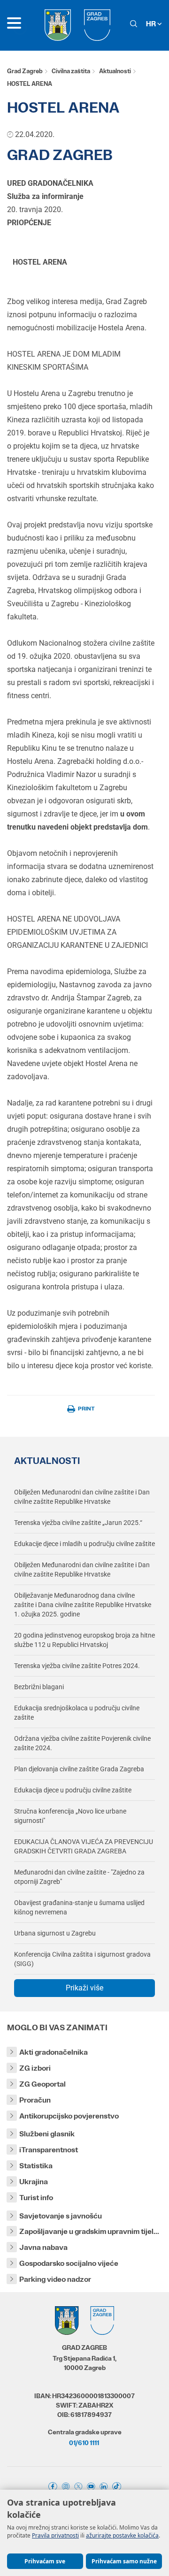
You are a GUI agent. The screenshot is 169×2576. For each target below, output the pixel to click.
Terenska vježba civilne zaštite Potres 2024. (77, 1666)
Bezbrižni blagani (39, 1687)
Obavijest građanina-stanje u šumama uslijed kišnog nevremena (79, 1907)
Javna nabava (43, 2247)
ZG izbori (35, 2068)
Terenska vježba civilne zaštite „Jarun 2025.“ (78, 1523)
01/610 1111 (84, 2443)
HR (152, 24)
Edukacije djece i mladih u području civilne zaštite (84, 1544)
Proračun (35, 2100)
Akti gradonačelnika (54, 2052)
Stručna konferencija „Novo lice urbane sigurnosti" (70, 1816)
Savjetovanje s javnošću (61, 2216)
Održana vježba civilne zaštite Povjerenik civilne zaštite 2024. (82, 1743)
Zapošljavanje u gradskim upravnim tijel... (89, 2231)
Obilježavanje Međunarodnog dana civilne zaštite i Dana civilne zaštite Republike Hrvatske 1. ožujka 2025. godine (83, 1605)
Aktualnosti (115, 71)
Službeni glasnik (47, 2134)
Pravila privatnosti (55, 2535)
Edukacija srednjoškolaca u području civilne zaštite (77, 1713)
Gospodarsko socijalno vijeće (69, 2263)
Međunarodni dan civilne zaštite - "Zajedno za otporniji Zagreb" (79, 1877)
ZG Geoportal (42, 2084)
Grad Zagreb (25, 71)
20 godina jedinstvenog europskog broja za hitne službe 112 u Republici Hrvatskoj (84, 1640)
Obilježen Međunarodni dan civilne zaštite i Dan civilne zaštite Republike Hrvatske (82, 1497)
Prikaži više (84, 1988)
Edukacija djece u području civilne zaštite (73, 1790)
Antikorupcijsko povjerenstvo (69, 2116)
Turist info (36, 2198)
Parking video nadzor (55, 2279)
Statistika (36, 2166)
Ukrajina (34, 2182)
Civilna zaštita (71, 71)
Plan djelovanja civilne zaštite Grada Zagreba (79, 1769)
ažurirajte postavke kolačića (122, 2535)
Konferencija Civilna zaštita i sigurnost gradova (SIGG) (82, 1959)
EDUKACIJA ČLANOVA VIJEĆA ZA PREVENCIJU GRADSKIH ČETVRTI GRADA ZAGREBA (84, 1846)
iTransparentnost (49, 2150)
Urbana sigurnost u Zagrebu (55, 1933)
